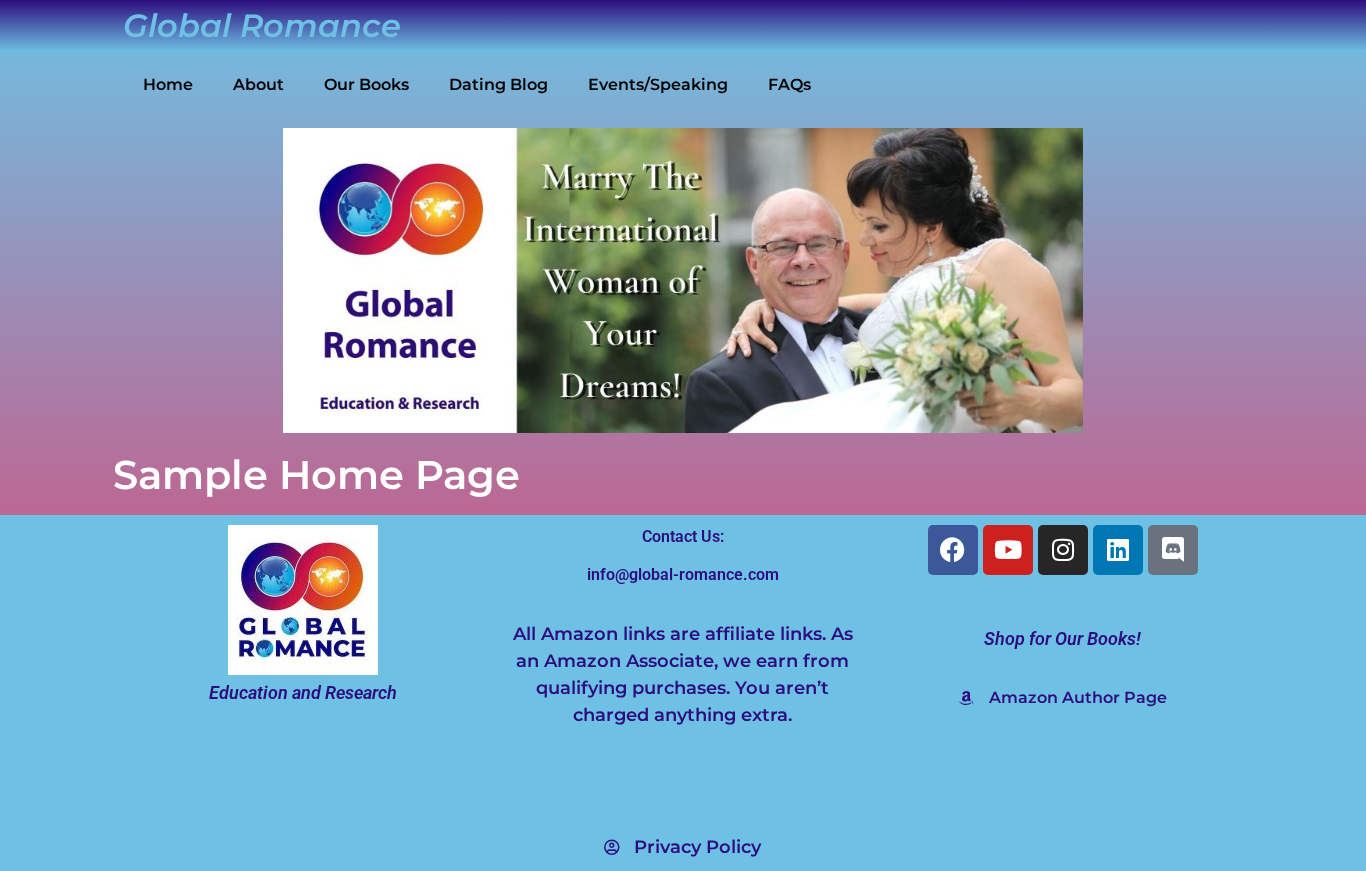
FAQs (789, 84)
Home (168, 84)
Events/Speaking (658, 84)
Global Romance (262, 25)
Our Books (366, 84)
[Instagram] (1063, 550)
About (258, 84)
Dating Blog (498, 84)
